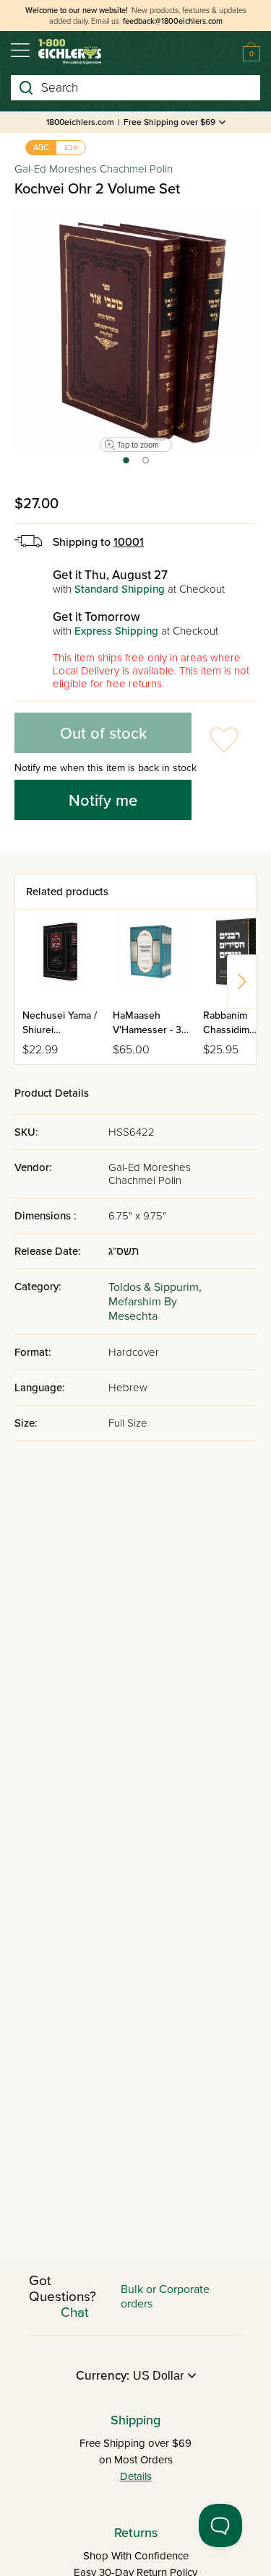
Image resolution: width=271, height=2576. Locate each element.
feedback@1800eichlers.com (173, 21)
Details (136, 2476)
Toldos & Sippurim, (155, 1287)
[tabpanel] (135, 330)
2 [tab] (146, 465)
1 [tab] (125, 465)
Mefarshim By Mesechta (143, 1309)
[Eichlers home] (70, 52)
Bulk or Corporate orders (165, 2297)
